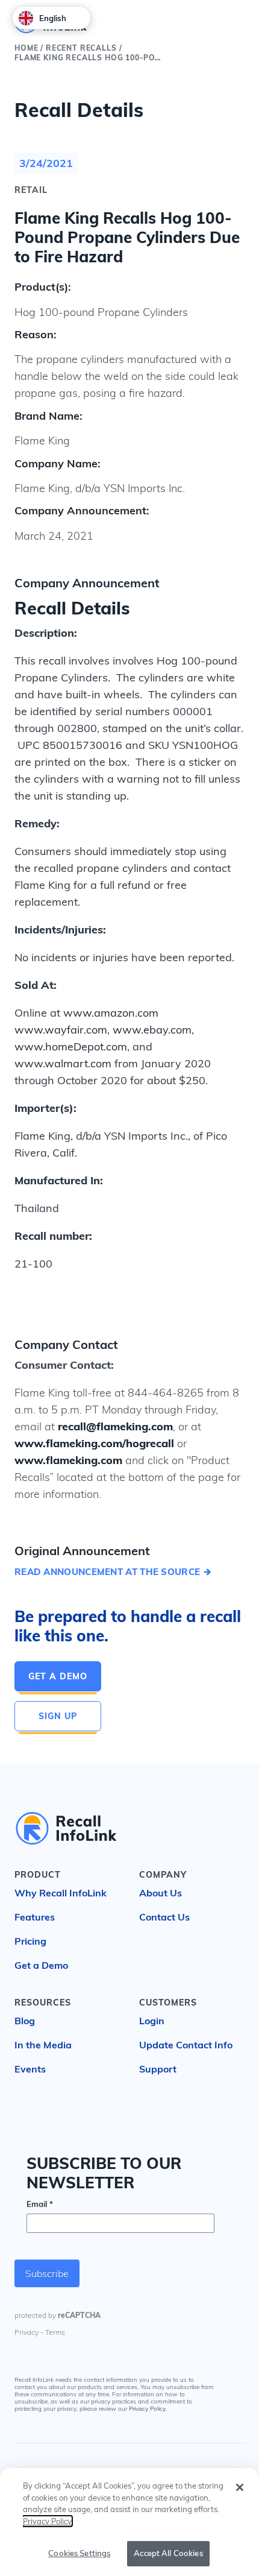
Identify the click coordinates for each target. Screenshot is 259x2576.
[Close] (240, 2487)
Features (35, 1917)
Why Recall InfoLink (61, 1893)
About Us (161, 1893)
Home (26, 48)
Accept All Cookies (168, 2553)
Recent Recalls (81, 48)
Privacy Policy (147, 2409)
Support (158, 2069)
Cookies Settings (79, 2553)
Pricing (30, 1941)
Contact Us (164, 1917)
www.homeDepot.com (71, 1046)
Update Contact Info (186, 2045)
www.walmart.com (63, 1063)
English (53, 18)
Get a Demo (58, 1676)
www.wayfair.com (61, 1030)
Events (30, 2069)
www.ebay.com (152, 1030)
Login (152, 2021)
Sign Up (58, 1716)
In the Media (43, 2045)
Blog (25, 2021)
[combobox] (51, 18)
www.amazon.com (111, 1013)
